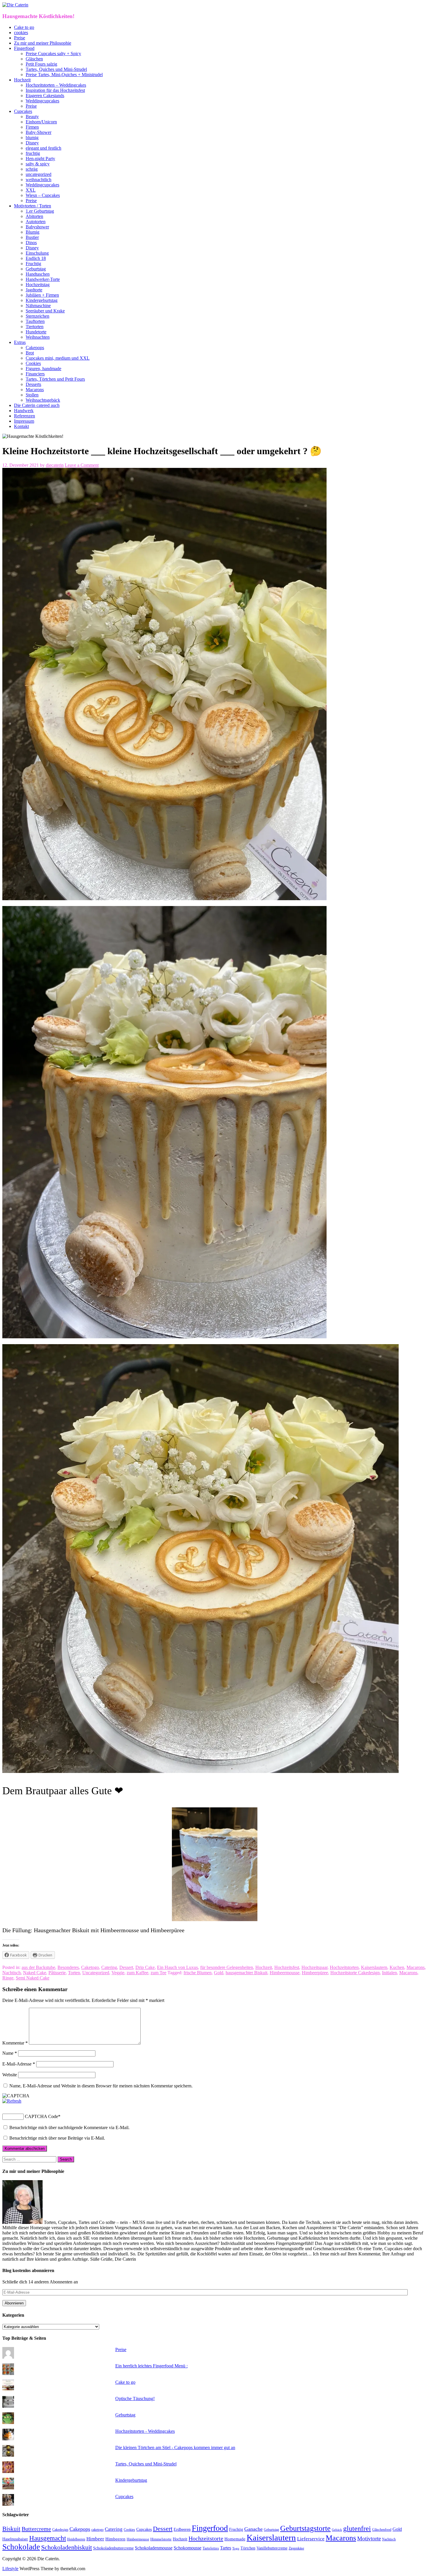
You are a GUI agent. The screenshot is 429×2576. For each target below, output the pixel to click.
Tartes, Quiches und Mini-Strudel (56, 69)
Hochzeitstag (38, 285)
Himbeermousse (285, 1973)
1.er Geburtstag (40, 211)
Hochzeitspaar (314, 1967)
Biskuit (11, 2529)
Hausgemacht (48, 2538)
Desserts (33, 384)
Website (10, 2075)
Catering (109, 1967)
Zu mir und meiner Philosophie (43, 43)
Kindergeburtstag (42, 300)
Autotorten (36, 222)
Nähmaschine (38, 306)
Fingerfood (24, 48)
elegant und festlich (43, 148)
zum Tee (158, 1973)
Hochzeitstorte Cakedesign (355, 1973)
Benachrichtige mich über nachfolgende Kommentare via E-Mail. (69, 2128)
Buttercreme (36, 2529)
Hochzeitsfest (287, 1967)
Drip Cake (145, 1967)
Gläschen (34, 59)
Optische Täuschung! (135, 2399)
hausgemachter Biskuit (246, 1973)
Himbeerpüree (315, 1973)
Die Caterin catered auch (37, 405)
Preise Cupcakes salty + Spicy (53, 54)
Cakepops (35, 348)
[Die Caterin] (15, 5)
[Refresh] (12, 2101)
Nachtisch (12, 1973)
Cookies (33, 363)
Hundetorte (36, 332)
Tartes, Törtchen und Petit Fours (55, 379)
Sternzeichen (38, 316)
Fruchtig (33, 264)
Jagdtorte (34, 290)
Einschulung (37, 253)
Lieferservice (311, 2539)
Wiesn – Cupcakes (43, 195)
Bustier (32, 237)
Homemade (235, 2539)
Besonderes (68, 1967)
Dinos (31, 243)
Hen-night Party (40, 159)
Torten (74, 1973)
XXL (31, 190)
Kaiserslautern (374, 1967)
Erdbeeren (182, 2529)
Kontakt (21, 426)
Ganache (253, 2529)
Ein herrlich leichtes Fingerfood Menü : (151, 2366)
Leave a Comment (82, 465)
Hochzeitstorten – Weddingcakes (56, 85)
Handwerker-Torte (43, 279)
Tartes (226, 2548)
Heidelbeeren (76, 2539)
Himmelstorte (161, 2539)
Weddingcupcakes (42, 101)
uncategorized (39, 174)
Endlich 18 (36, 258)
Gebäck (337, 2530)
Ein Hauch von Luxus (177, 1967)
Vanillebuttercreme (272, 2548)
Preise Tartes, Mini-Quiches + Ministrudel (64, 75)
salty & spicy (38, 164)
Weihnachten (38, 337)
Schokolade (21, 2547)
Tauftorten (35, 321)
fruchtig (33, 153)
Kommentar (15, 2043)
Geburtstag (36, 269)
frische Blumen (198, 1973)
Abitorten (34, 216)
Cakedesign (60, 2530)
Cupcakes (23, 111)
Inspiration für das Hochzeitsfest (55, 90)
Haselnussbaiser (15, 2539)
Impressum (24, 421)
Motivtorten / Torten (33, 206)
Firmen (32, 127)
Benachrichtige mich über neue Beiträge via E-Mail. (57, 2138)
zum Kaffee (137, 1973)
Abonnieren (14, 2303)
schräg (32, 169)
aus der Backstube (38, 1967)
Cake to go (24, 27)
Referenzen (25, 416)
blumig (32, 138)
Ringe (8, 1978)
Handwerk (24, 411)
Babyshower (37, 227)
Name (10, 2053)
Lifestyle (10, 2569)
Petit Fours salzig (41, 64)
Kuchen (397, 1967)
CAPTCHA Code (41, 2116)
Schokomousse (188, 2548)
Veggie (118, 1973)
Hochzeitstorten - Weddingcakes (145, 2431)
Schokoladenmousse (154, 2548)
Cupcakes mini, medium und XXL (58, 358)
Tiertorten (35, 327)
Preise (20, 38)
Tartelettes (211, 2548)
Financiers (35, 374)
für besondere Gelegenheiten (227, 1967)
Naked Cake (35, 1973)
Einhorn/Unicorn (41, 122)
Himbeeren (115, 2539)
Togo (236, 2548)
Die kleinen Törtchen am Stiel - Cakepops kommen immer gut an (175, 2448)
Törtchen (248, 2548)
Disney (32, 143)
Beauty (32, 117)
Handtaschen (38, 274)
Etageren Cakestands (45, 96)
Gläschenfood (382, 2530)
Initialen (389, 1973)
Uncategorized (96, 1973)
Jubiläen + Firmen (42, 295)
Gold (219, 1973)
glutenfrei (357, 2528)
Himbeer (95, 2539)
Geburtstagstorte (305, 2528)
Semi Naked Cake (33, 1978)
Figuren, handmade (43, 369)
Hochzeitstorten (344, 1967)
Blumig (33, 232)
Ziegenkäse (296, 2548)
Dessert (126, 1967)
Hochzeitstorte (206, 2538)
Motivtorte (369, 2539)
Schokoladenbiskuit (67, 2547)
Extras (20, 342)
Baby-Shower (39, 132)
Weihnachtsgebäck (43, 400)
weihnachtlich (39, 180)
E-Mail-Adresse (19, 2064)
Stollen (32, 395)
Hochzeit (22, 80)
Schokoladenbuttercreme (113, 2548)
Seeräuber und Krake (45, 311)
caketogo (97, 2530)
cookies (21, 33)
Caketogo (90, 1967)
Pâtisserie (57, 1973)
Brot (30, 353)
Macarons (35, 390)
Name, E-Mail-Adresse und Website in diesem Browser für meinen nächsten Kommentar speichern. (101, 2086)
